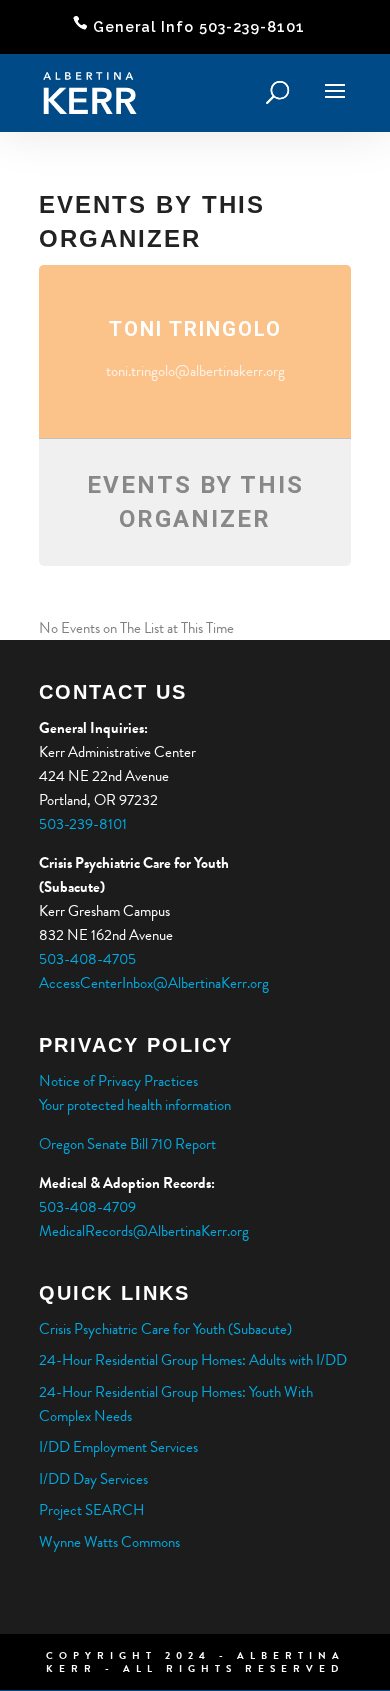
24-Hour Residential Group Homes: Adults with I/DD (193, 1360)
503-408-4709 (87, 1207)
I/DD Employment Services (118, 1447)
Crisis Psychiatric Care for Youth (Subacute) (165, 1329)
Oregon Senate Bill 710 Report (127, 1144)
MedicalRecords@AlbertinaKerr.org (144, 1231)
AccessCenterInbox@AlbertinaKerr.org (154, 983)
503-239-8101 (84, 824)
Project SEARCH (91, 1510)
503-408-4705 (87, 959)
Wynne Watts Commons (109, 1542)
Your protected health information (135, 1105)
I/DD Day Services (93, 1479)
